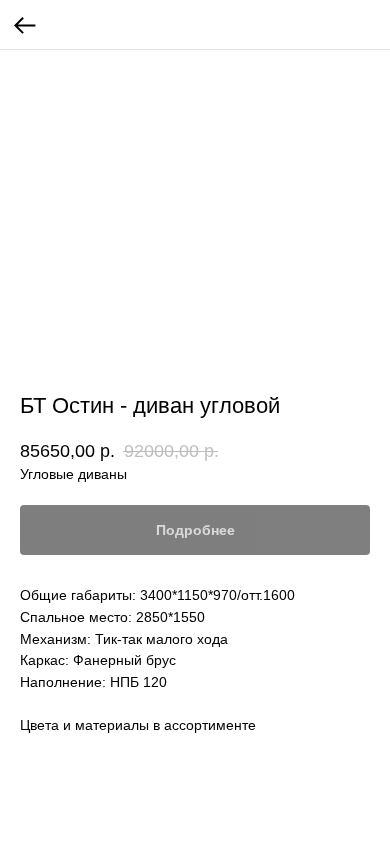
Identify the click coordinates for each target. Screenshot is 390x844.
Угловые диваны (73, 474)
